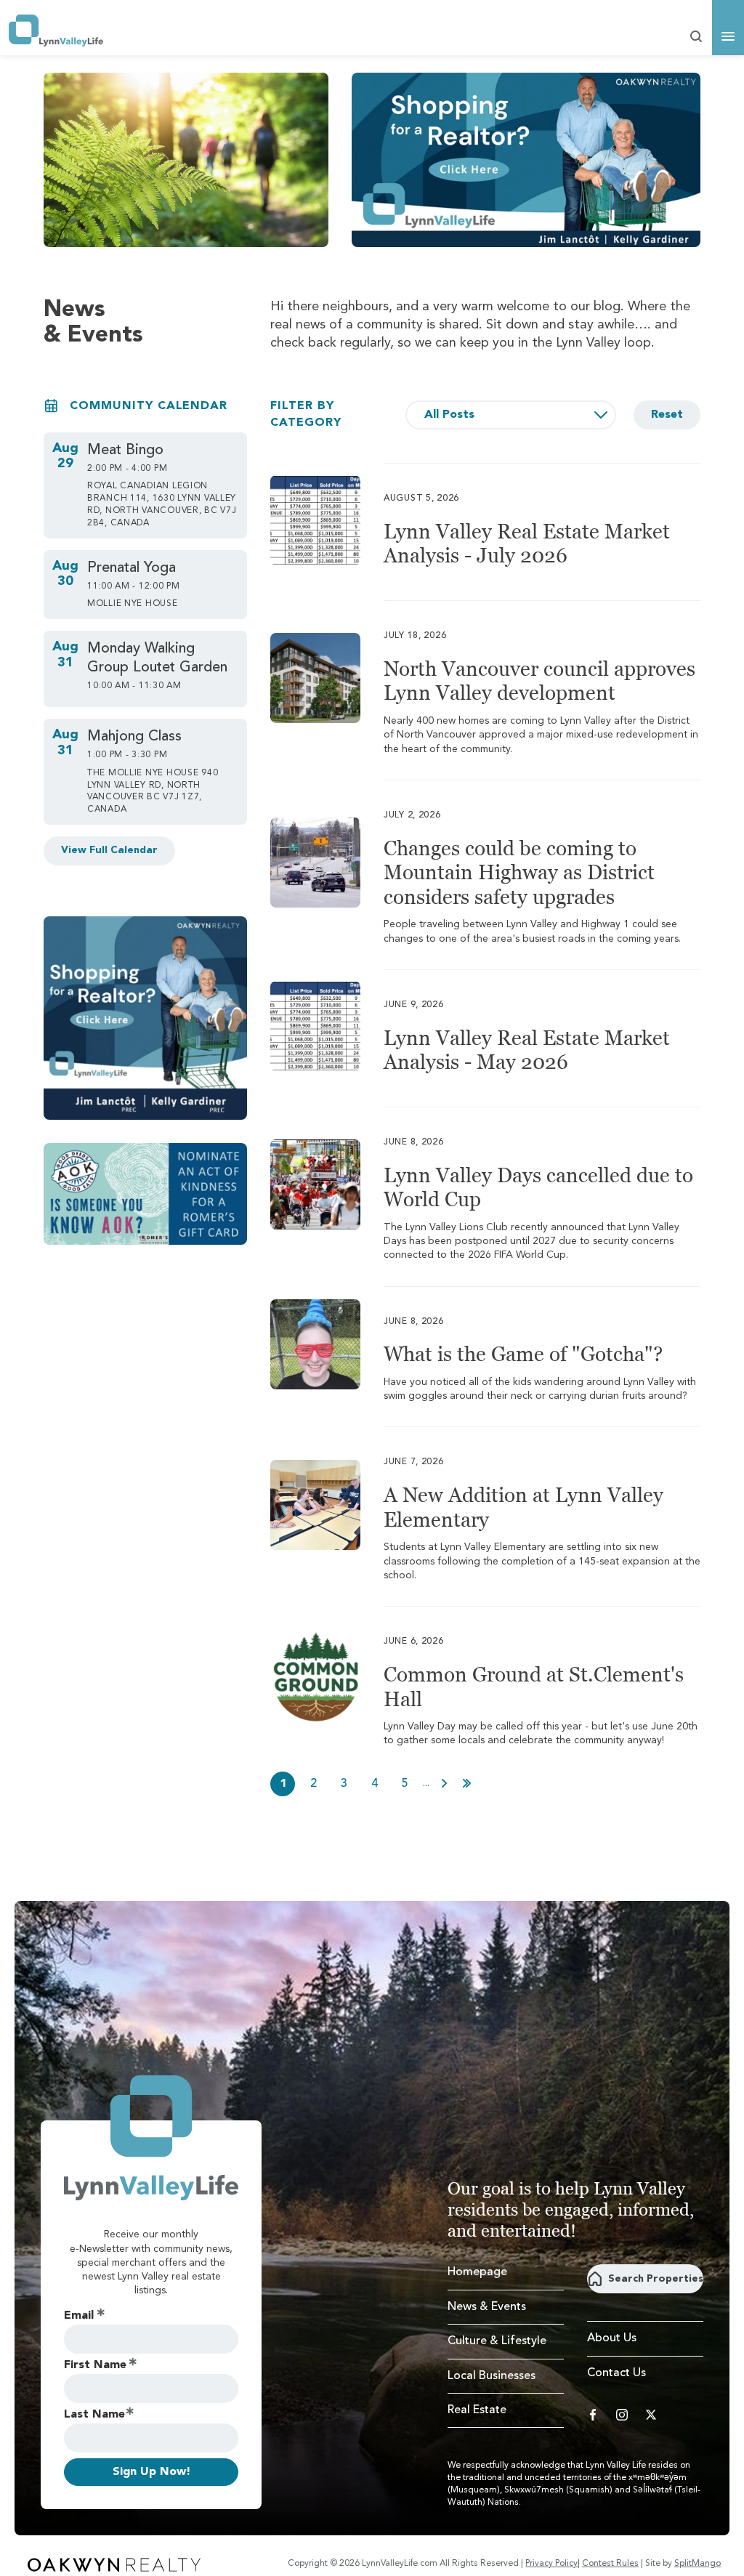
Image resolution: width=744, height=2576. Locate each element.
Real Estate (477, 2410)
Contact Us (616, 2373)
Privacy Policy (551, 2564)
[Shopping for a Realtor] (526, 160)
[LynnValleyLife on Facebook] (593, 2415)
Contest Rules (610, 2564)
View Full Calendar (109, 850)
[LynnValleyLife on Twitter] (651, 2415)
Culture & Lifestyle (497, 2341)
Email (79, 2316)
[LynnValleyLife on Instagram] (622, 2415)
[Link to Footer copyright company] (114, 2564)
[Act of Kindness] (145, 1194)
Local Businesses (492, 2376)
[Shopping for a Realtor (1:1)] (145, 1018)
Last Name (94, 2415)
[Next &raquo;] (444, 1783)
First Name (95, 2365)
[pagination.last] (467, 1783)
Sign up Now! (151, 2472)
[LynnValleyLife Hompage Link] (56, 31)
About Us (612, 2338)
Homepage (477, 2272)
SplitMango (697, 2564)
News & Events (487, 2307)
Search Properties (656, 2279)
